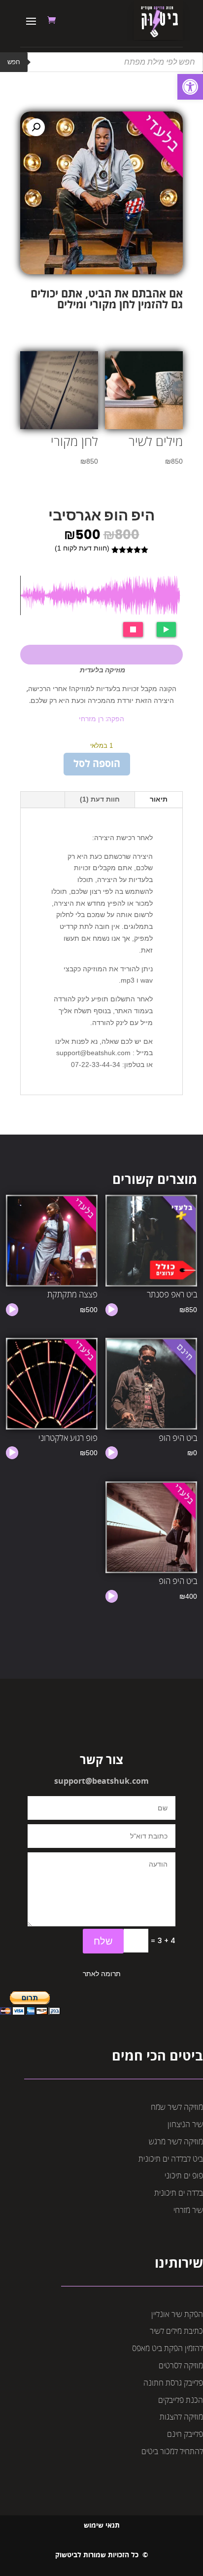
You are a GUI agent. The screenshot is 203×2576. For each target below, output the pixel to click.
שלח (103, 1941)
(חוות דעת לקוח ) (82, 548)
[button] (190, 87)
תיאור (159, 799)
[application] (112, 1310)
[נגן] (111, 1310)
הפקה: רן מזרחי (101, 719)
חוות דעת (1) (100, 799)
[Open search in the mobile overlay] (101, 62)
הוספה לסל (97, 764)
